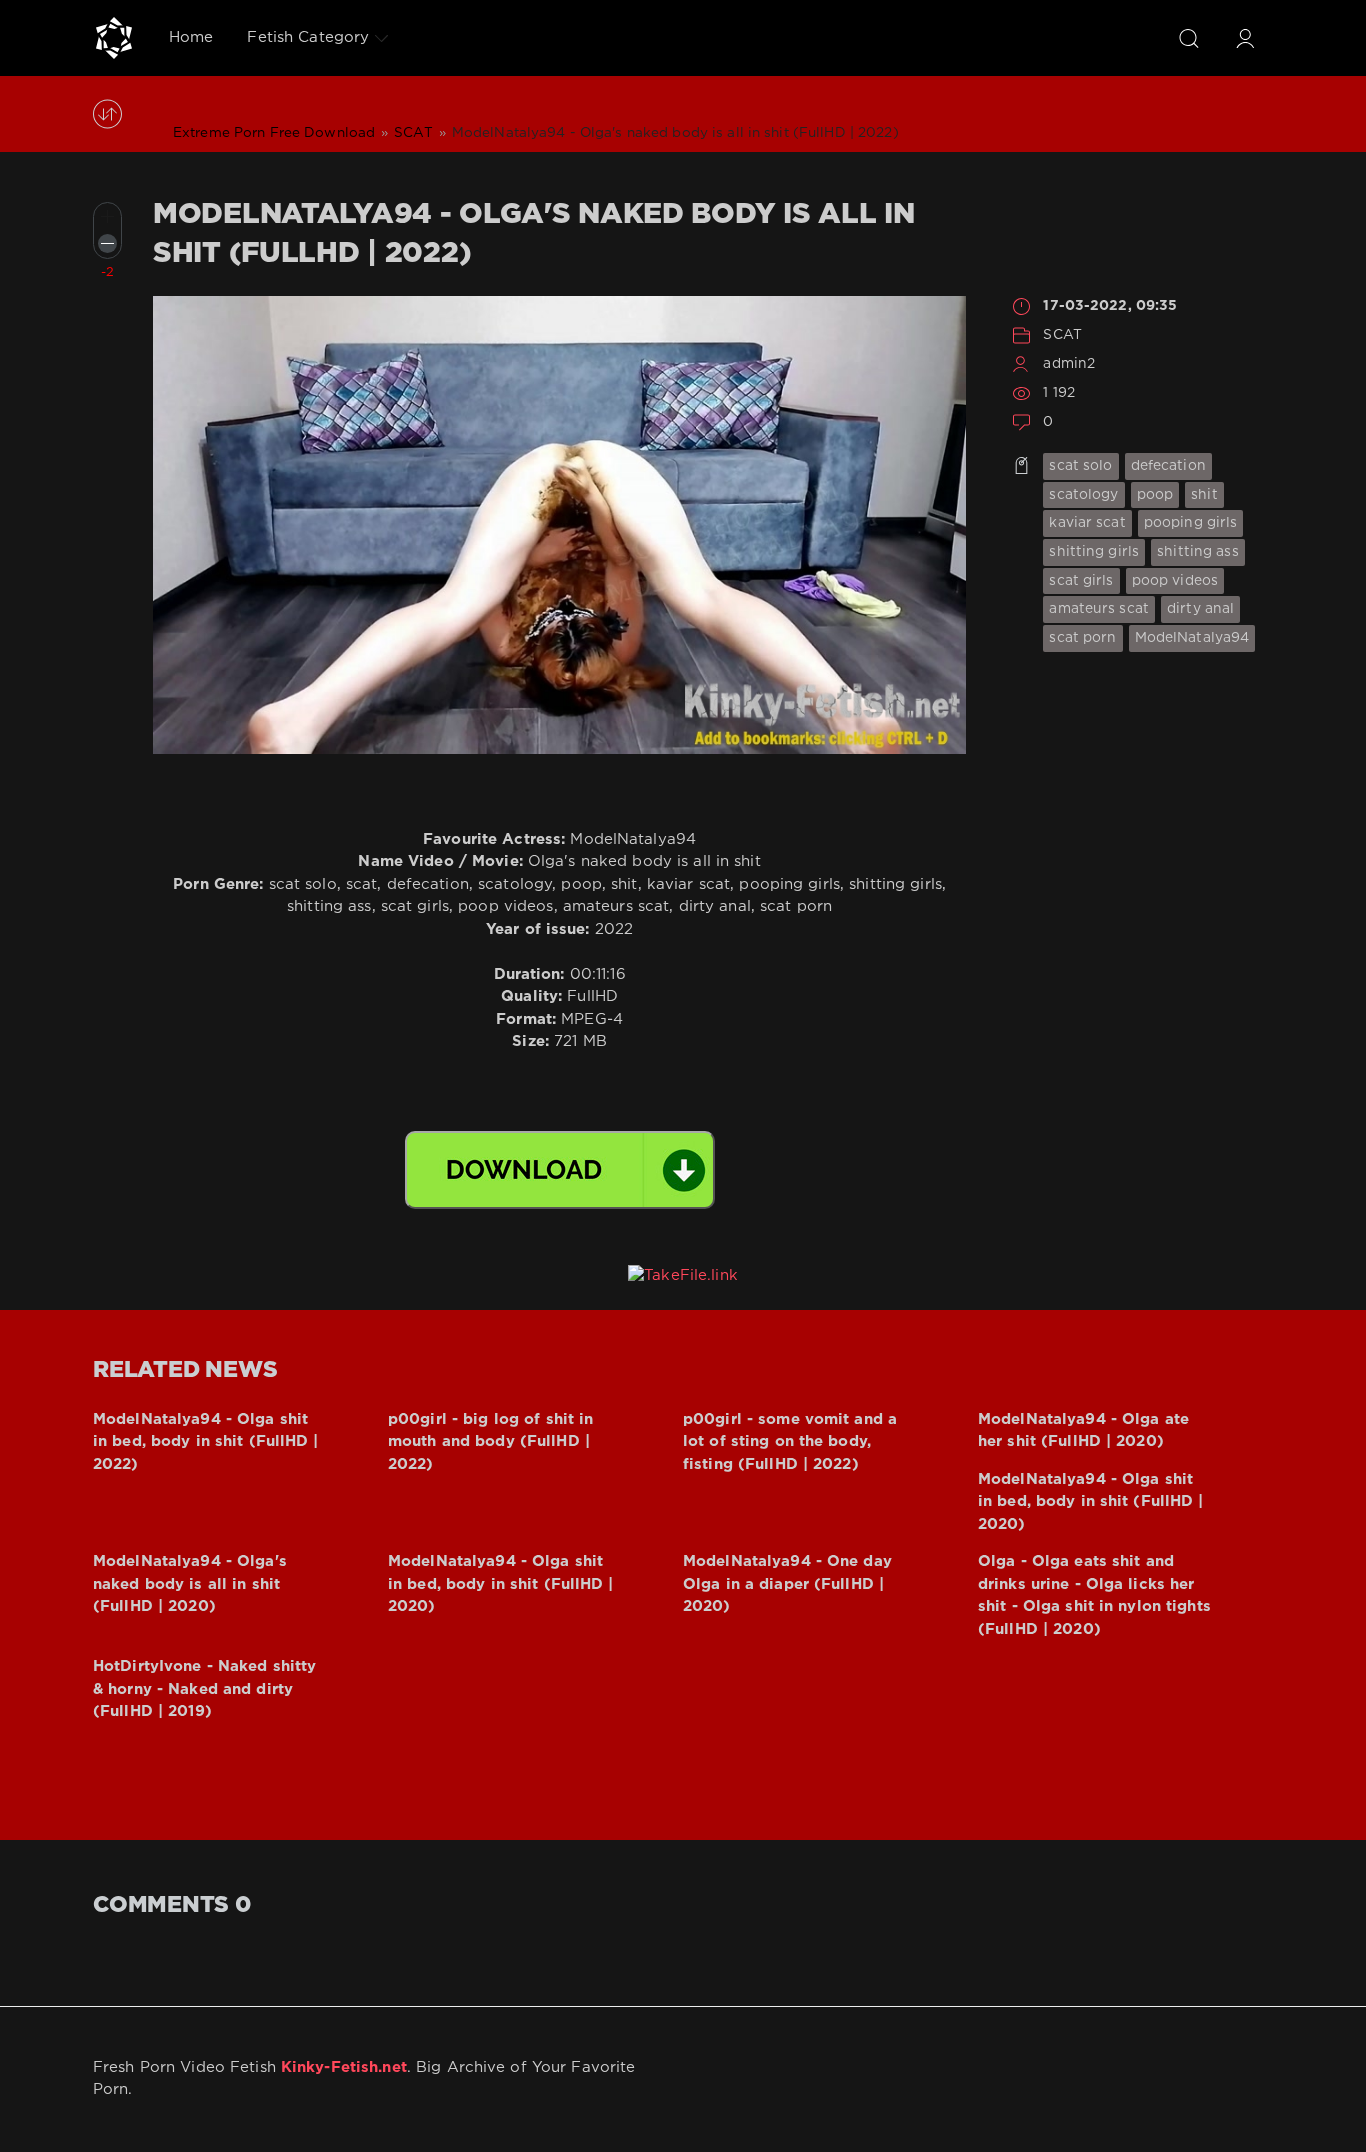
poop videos (1175, 581)
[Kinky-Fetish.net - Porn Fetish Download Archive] (114, 38)
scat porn (1082, 638)
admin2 (1069, 364)
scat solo (1080, 466)
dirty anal (1200, 609)
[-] (107, 243)
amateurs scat (1099, 609)
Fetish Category (308, 37)
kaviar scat (1087, 523)
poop (1155, 495)
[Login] (1245, 38)
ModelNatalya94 (1192, 638)
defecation (1168, 466)
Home (191, 37)
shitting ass (1197, 552)
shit (1204, 495)
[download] (560, 1170)
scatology (1083, 495)
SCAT (1062, 335)
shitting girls (1094, 552)
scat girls (1081, 581)
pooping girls (1191, 523)
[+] (107, 216)
